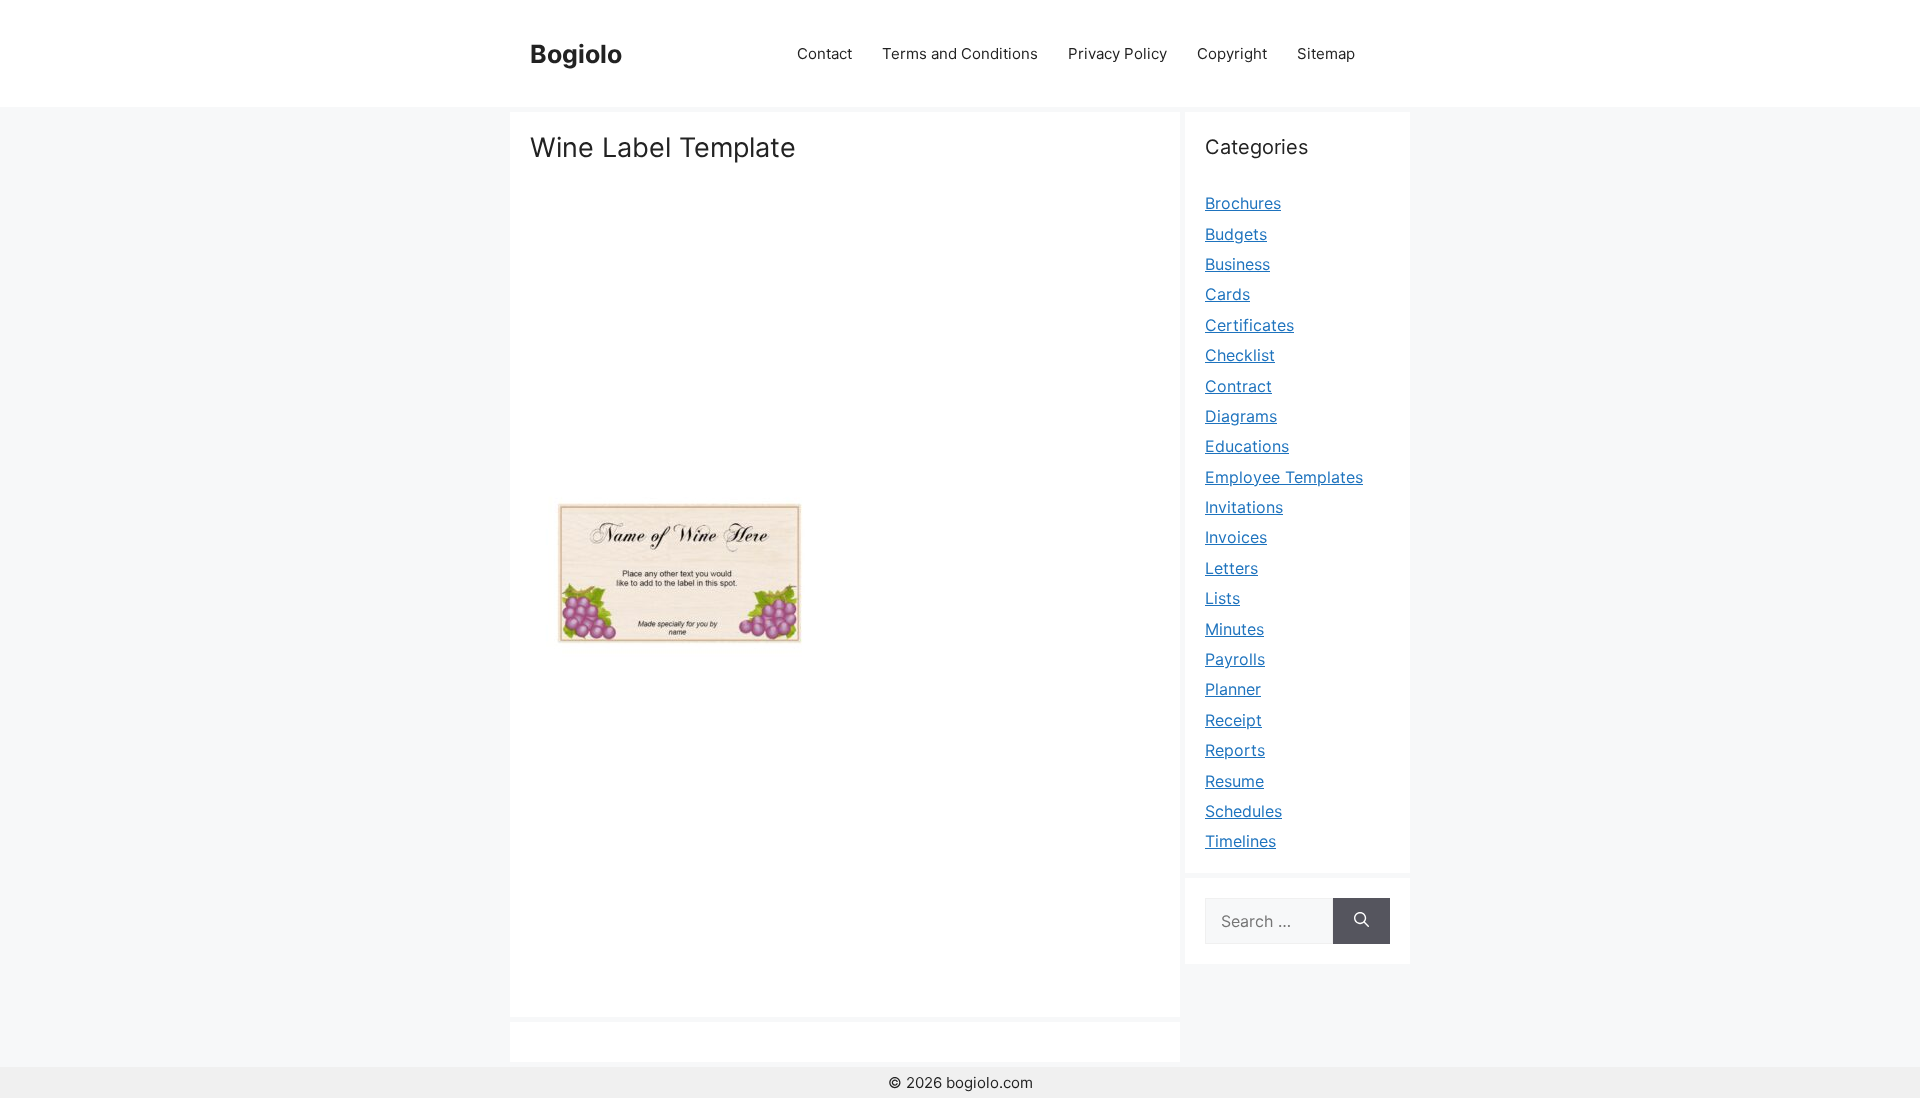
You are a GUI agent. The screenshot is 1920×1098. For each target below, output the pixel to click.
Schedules (1243, 811)
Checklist (1240, 355)
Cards (1227, 294)
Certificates (1249, 325)
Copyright (1232, 53)
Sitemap (1326, 53)
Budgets (1236, 234)
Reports (1235, 750)
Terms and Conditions (960, 53)
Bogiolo (576, 54)
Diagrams (1241, 416)
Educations (1247, 446)
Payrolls (1235, 659)
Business (1237, 264)
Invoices (1236, 537)
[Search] (1361, 921)
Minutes (1234, 629)
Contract (1238, 386)
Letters (1231, 568)
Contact (824, 53)
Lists (1222, 598)
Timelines (1240, 841)
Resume (1234, 781)
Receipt (1233, 720)
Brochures (1243, 203)
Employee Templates (1284, 477)
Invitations (1244, 507)
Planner (1233, 689)
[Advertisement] (845, 315)
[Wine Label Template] (680, 677)
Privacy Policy (1117, 53)
